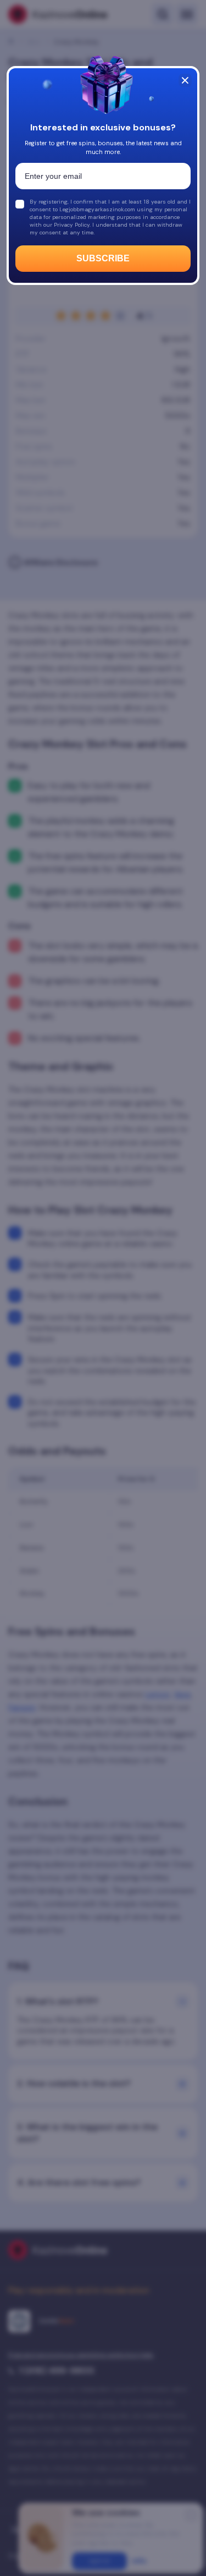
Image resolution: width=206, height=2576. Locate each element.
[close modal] (185, 80)
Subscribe (103, 258)
